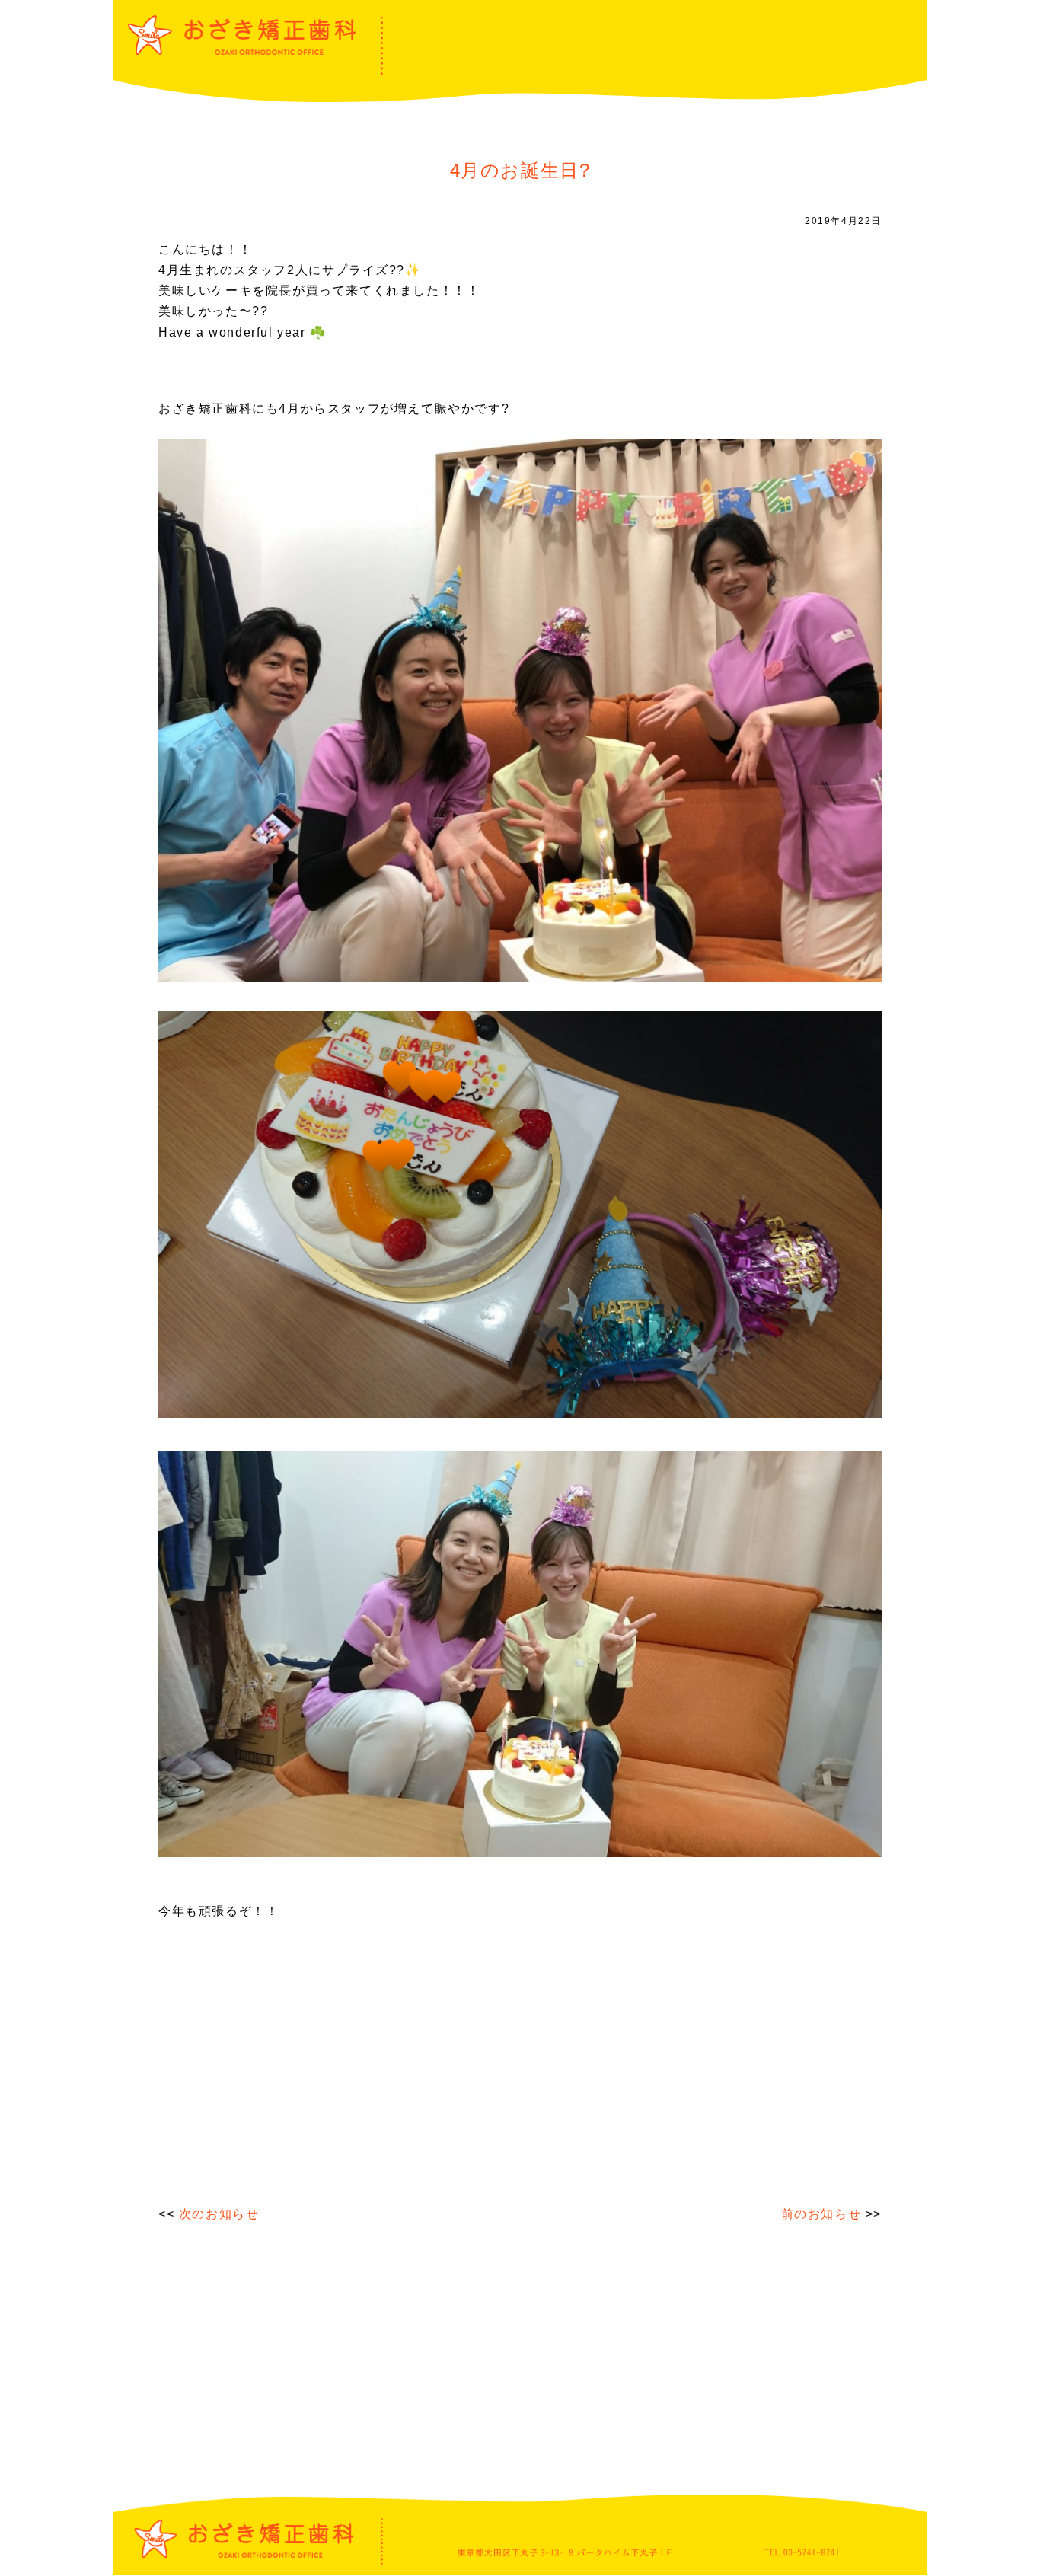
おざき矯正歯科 (242, 35)
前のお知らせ (821, 2214)
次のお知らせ (219, 2214)
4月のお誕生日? (520, 170)
